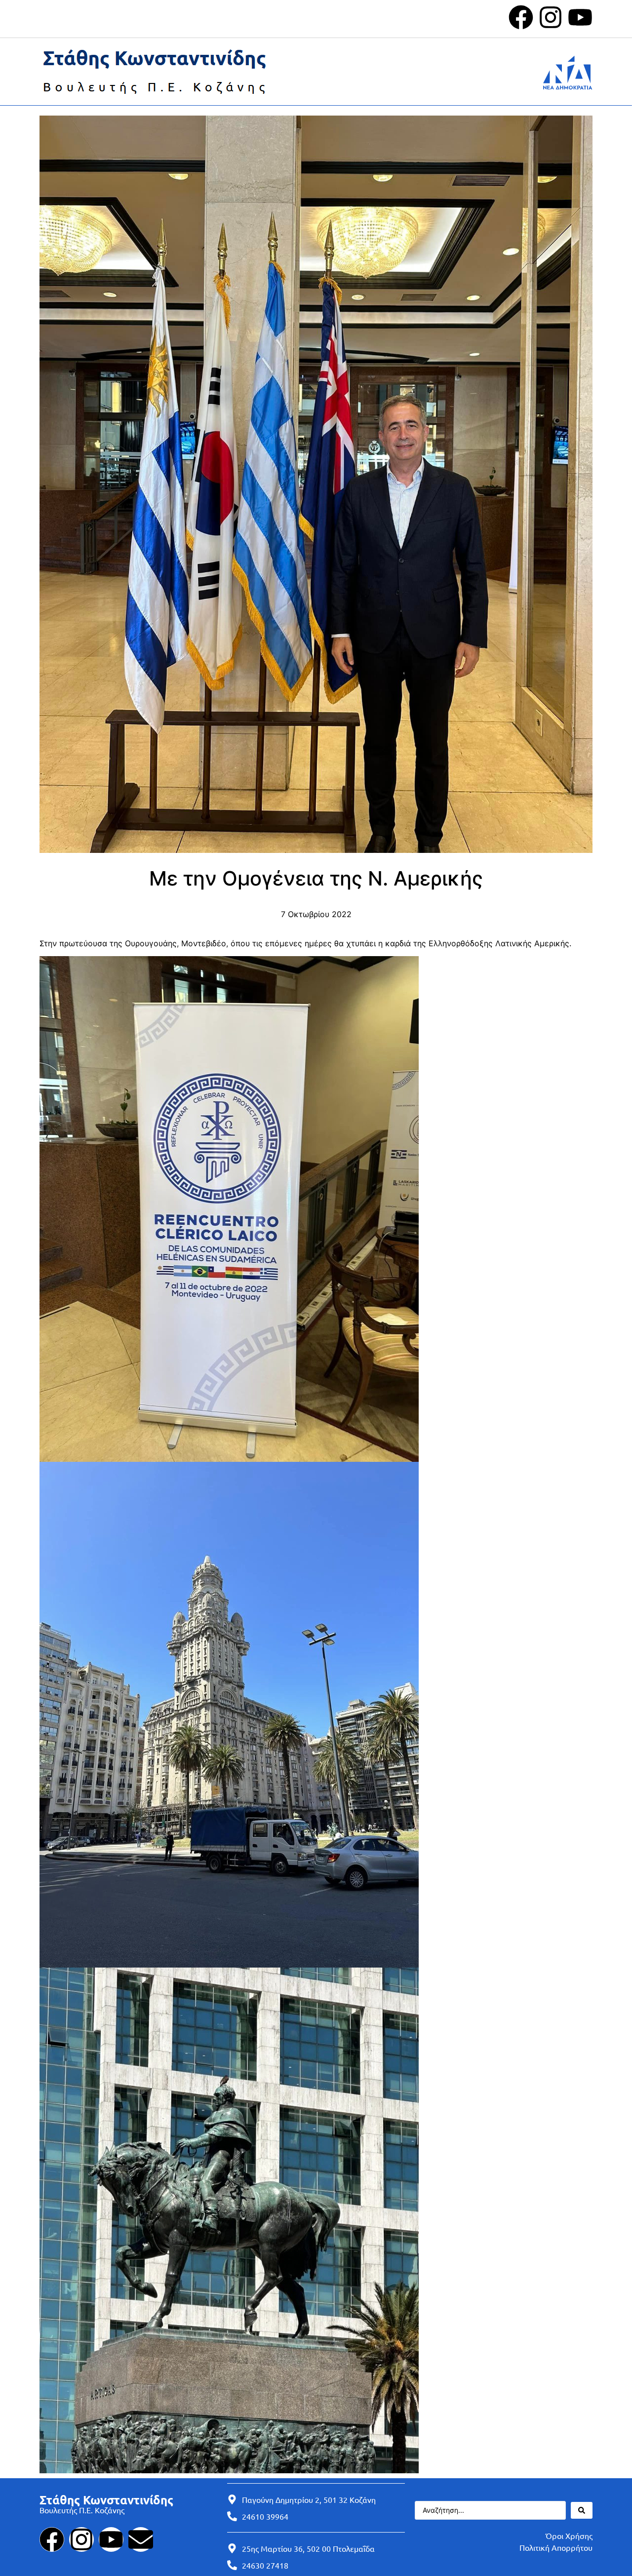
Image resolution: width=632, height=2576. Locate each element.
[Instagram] (551, 17)
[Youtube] (580, 17)
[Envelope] (141, 2539)
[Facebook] (521, 17)
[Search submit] (582, 2510)
